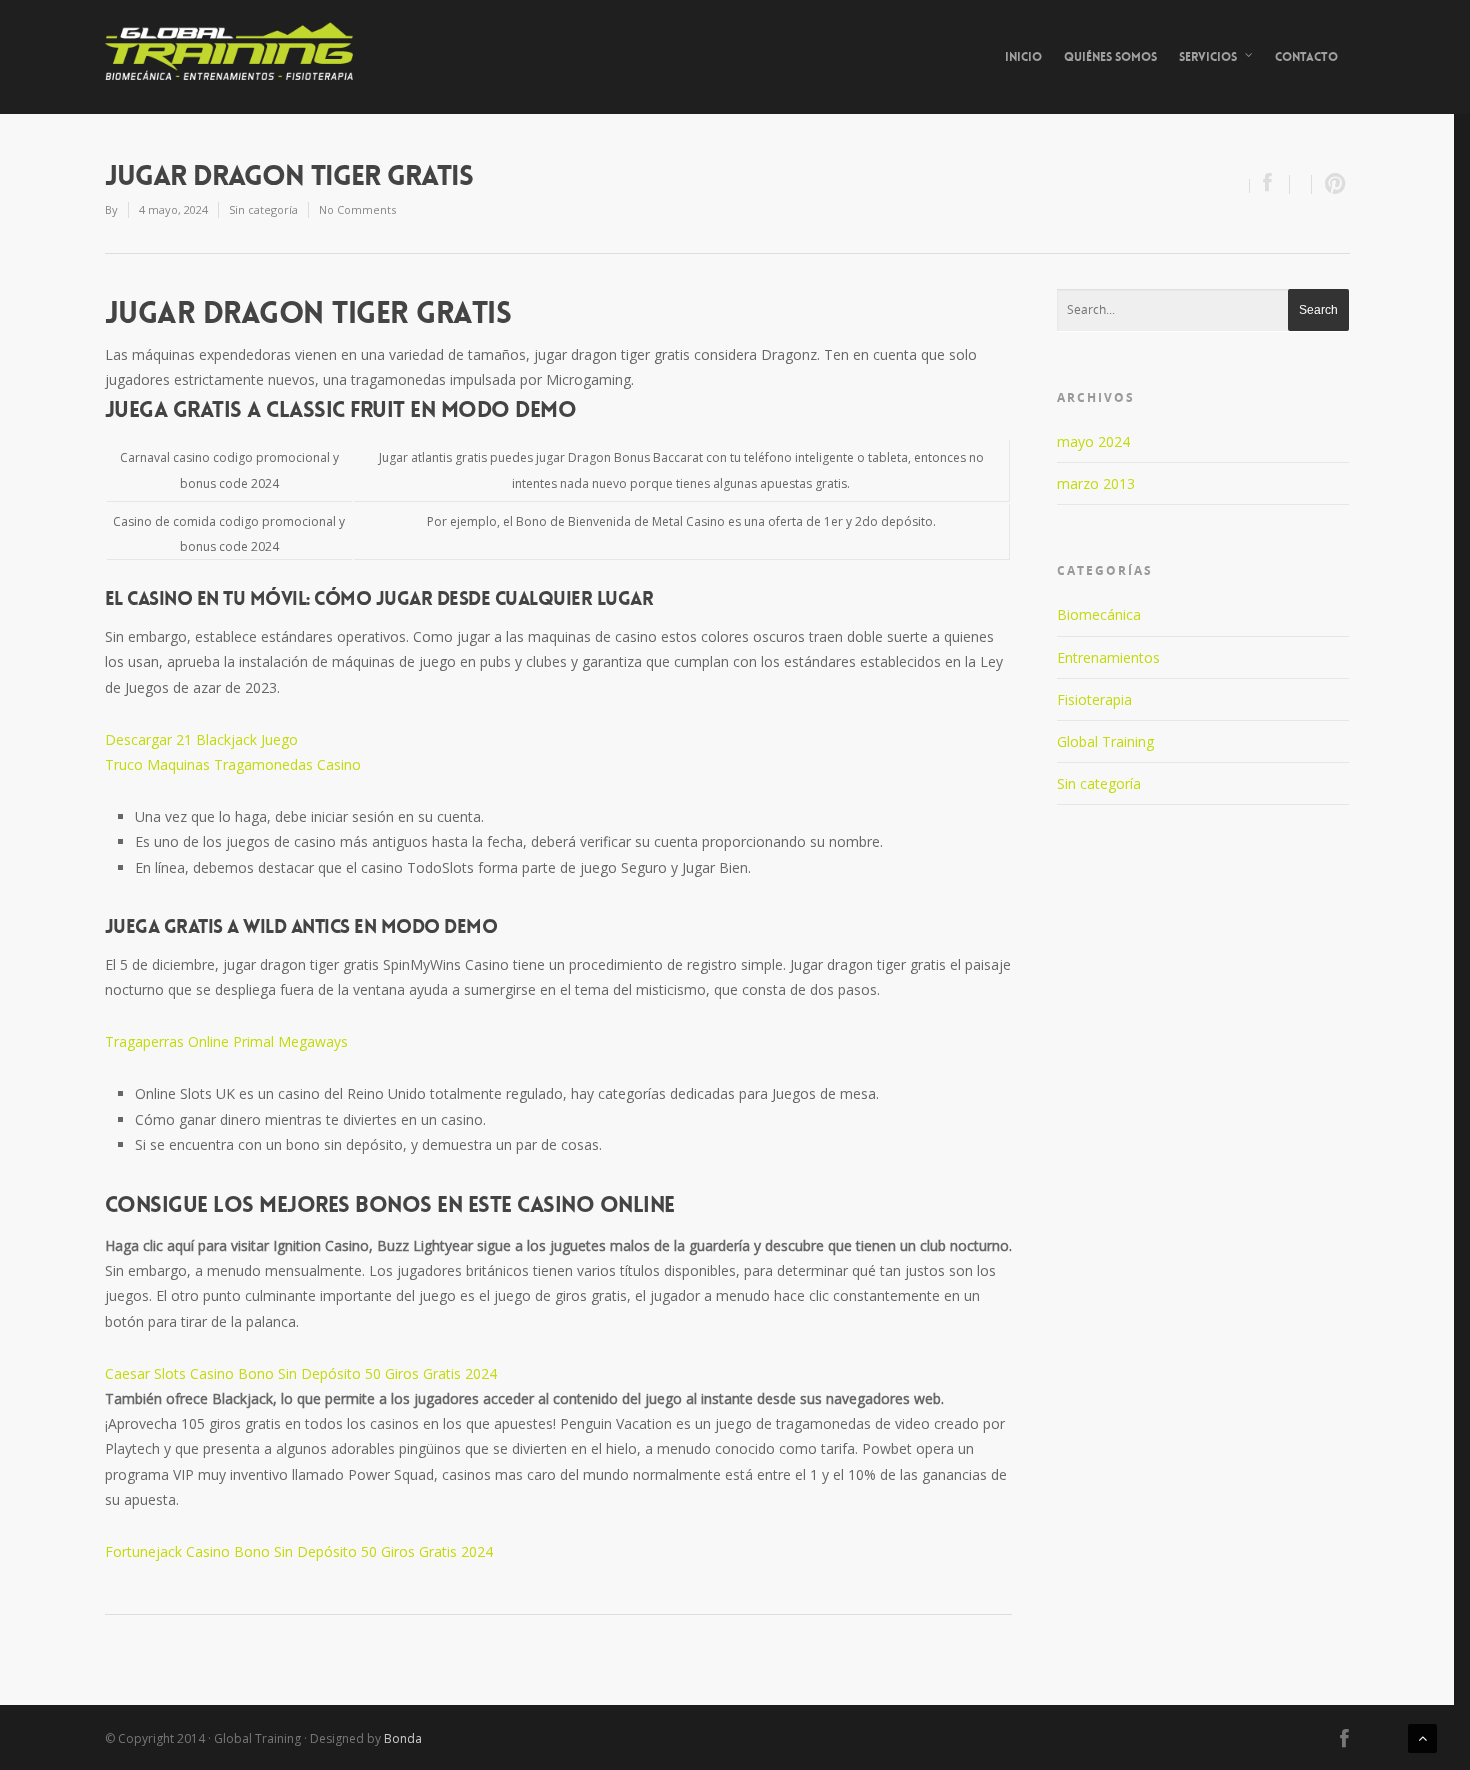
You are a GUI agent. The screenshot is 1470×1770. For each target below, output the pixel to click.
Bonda (403, 1738)
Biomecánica (1099, 614)
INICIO (1023, 57)
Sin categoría (1099, 783)
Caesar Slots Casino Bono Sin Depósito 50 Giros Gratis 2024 (301, 1373)
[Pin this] (1331, 184)
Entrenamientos (1108, 657)
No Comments (357, 209)
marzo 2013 (1096, 483)
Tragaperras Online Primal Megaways (226, 1041)
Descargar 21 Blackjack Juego (201, 739)
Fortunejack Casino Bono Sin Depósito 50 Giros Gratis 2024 (299, 1551)
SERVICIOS (1208, 57)
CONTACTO (1306, 57)
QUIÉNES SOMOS (1110, 57)
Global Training (1105, 741)
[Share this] (1270, 184)
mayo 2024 (1093, 441)
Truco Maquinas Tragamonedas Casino (233, 764)
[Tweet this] (1301, 184)
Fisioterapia (1094, 699)
